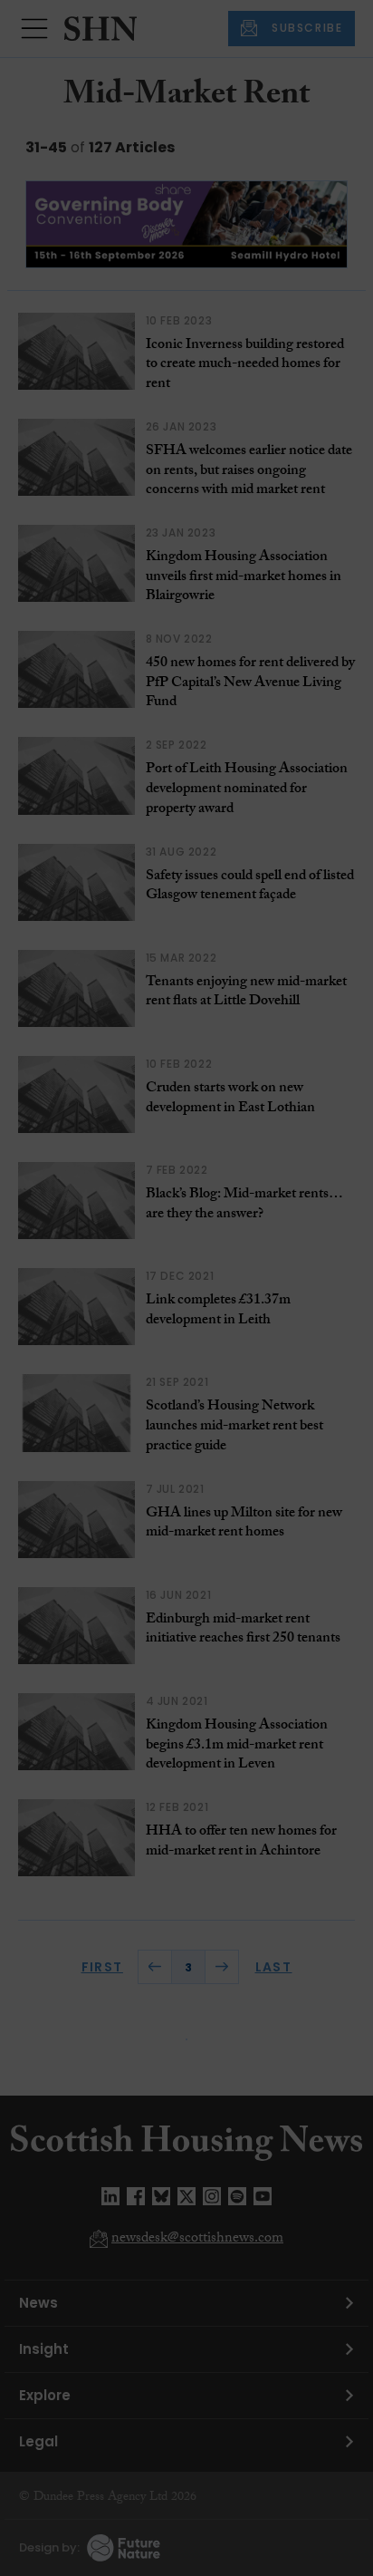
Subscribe (292, 333)
